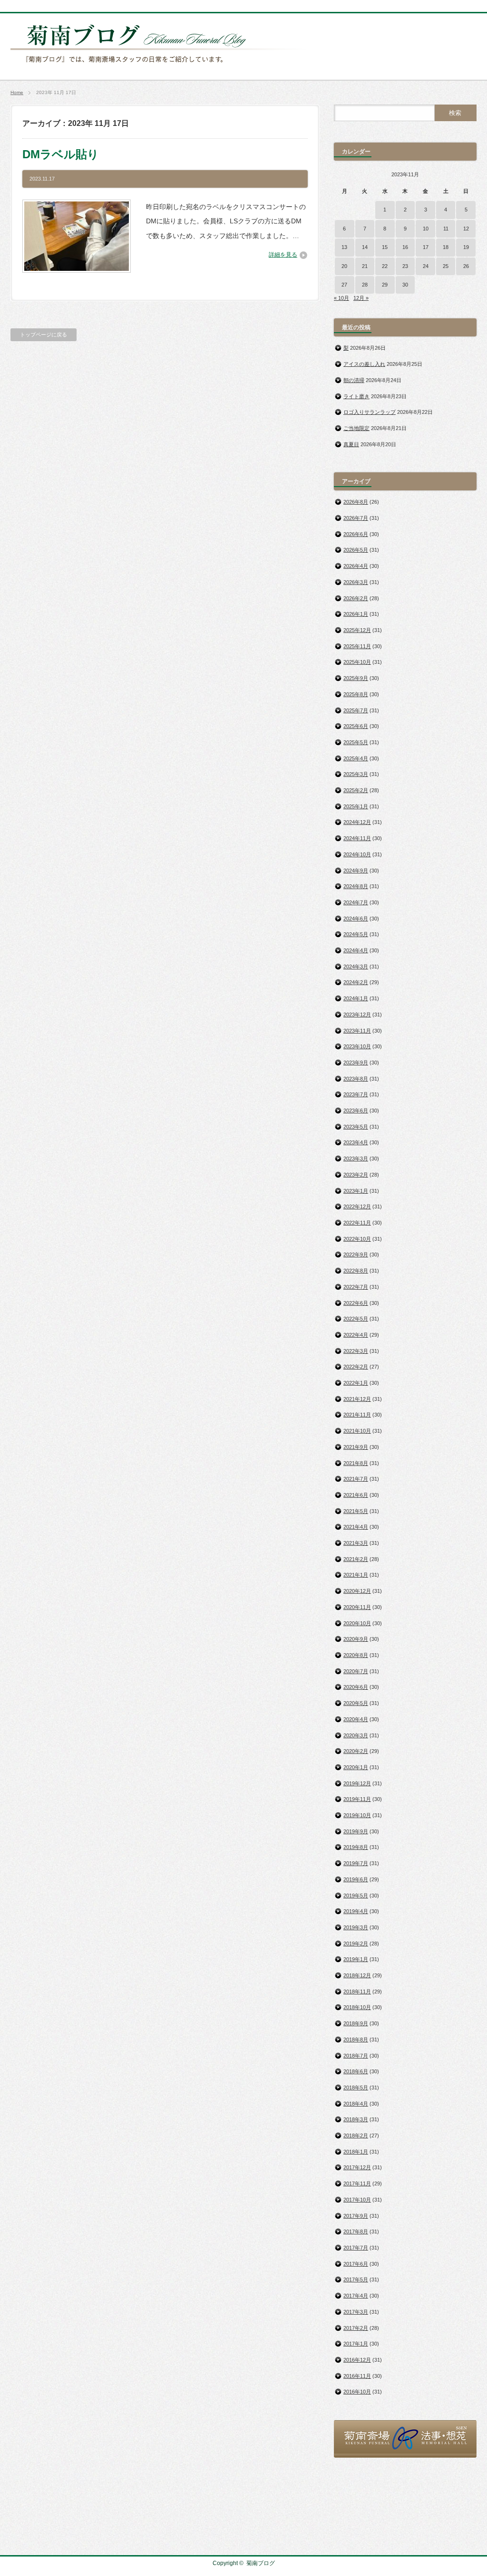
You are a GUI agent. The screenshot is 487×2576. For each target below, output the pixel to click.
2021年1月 (356, 1575)
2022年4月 (356, 1335)
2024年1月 (356, 998)
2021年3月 (356, 1543)
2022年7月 (356, 1287)
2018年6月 (356, 2071)
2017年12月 (357, 2167)
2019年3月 (356, 1927)
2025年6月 (356, 726)
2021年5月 (356, 1511)
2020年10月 (357, 1623)
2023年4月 (356, 1142)
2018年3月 (356, 2119)
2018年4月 (356, 2104)
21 (365, 266)
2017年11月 (357, 2183)
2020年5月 (356, 1703)
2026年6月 (356, 534)
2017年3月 (356, 2312)
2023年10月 (357, 1046)
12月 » (361, 298)
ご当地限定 (356, 428)
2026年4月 (356, 566)
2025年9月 (356, 678)
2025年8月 (356, 694)
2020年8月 (356, 1655)
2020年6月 (356, 1687)
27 (344, 285)
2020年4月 (356, 1719)
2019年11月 (357, 1799)
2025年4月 (356, 758)
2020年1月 (356, 1767)
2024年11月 (357, 838)
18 (446, 247)
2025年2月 (356, 790)
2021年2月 (356, 1559)
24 (426, 266)
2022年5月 (356, 1319)
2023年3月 (356, 1159)
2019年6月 (356, 1879)
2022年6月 (356, 1303)
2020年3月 (356, 1735)
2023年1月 (356, 1191)
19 (466, 247)
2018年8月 (356, 2040)
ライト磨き (356, 396)
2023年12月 (357, 1015)
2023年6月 (356, 1111)
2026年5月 (356, 550)
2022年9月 (356, 1254)
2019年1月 (356, 1959)
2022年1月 (356, 1383)
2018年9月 (356, 2023)
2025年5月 (356, 742)
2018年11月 (357, 1992)
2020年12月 (357, 1591)
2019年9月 (356, 1831)
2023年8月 (356, 1079)
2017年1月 (356, 2344)
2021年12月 (357, 1399)
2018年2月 (356, 2135)
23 (405, 266)
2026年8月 (356, 502)
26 (466, 266)
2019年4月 (356, 1911)
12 (466, 229)
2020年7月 (356, 1671)
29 (385, 285)
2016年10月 (357, 2392)
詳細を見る (283, 255)
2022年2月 (356, 1367)
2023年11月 (357, 1031)
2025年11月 (357, 646)
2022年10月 (357, 1239)
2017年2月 (356, 2328)
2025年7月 (356, 710)
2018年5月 (356, 2088)
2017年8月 (356, 2231)
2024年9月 (356, 871)
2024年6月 (356, 919)
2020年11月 (357, 1607)
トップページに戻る (44, 335)
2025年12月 (357, 630)
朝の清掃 (354, 380)
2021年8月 (356, 1463)
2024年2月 (356, 982)
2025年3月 (356, 774)
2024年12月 (357, 822)
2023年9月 (356, 1063)
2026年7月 (356, 518)
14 (365, 247)
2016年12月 (357, 2360)
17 (426, 247)
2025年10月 (357, 662)
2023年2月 (356, 1175)
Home (17, 92)
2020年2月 (356, 1751)
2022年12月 (357, 1207)
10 (426, 229)
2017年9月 (356, 2216)
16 (405, 247)
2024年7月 (356, 902)
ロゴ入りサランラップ (370, 412)
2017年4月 (356, 2296)
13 (344, 247)
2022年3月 (356, 1351)
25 (446, 266)
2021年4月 (356, 1527)
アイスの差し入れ (364, 364)
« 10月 (341, 298)
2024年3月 (356, 967)
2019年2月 (356, 1944)
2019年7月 (356, 1863)
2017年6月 (356, 2264)
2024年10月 (357, 854)
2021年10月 (357, 1431)
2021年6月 (356, 1495)
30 (405, 285)
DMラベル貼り (61, 154)
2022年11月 (357, 1223)
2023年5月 (356, 1127)
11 (446, 229)
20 (344, 266)
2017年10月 (357, 2200)
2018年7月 (356, 2056)
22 (385, 266)
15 (385, 247)
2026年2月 (356, 598)
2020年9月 (356, 1639)
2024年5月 (356, 934)
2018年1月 (356, 2152)
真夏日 (351, 444)
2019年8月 (356, 1847)
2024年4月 (356, 950)
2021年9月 (356, 1447)
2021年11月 (357, 1415)
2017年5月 (356, 2279)
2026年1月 (356, 614)
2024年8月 (356, 886)
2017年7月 (356, 2248)
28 (365, 285)
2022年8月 (356, 1271)
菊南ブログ (261, 2563)
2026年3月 (356, 582)
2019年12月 (357, 1783)
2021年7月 (356, 1479)
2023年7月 (356, 1094)
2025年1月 (356, 806)
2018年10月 (357, 2007)
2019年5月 (356, 1896)
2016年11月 (357, 2376)
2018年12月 (357, 1975)
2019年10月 (357, 1815)
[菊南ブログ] (161, 68)
